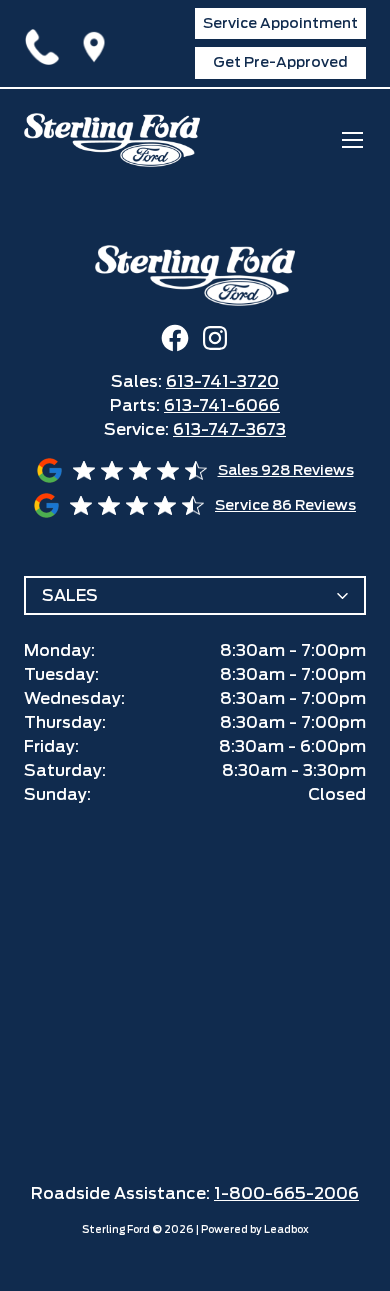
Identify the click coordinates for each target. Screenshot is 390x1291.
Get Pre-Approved (280, 62)
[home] (112, 140)
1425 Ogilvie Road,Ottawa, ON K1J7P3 (98, 43)
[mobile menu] (352, 139)
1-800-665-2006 (286, 1193)
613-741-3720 (46, 43)
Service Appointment (280, 23)
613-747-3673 (229, 429)
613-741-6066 (222, 405)
